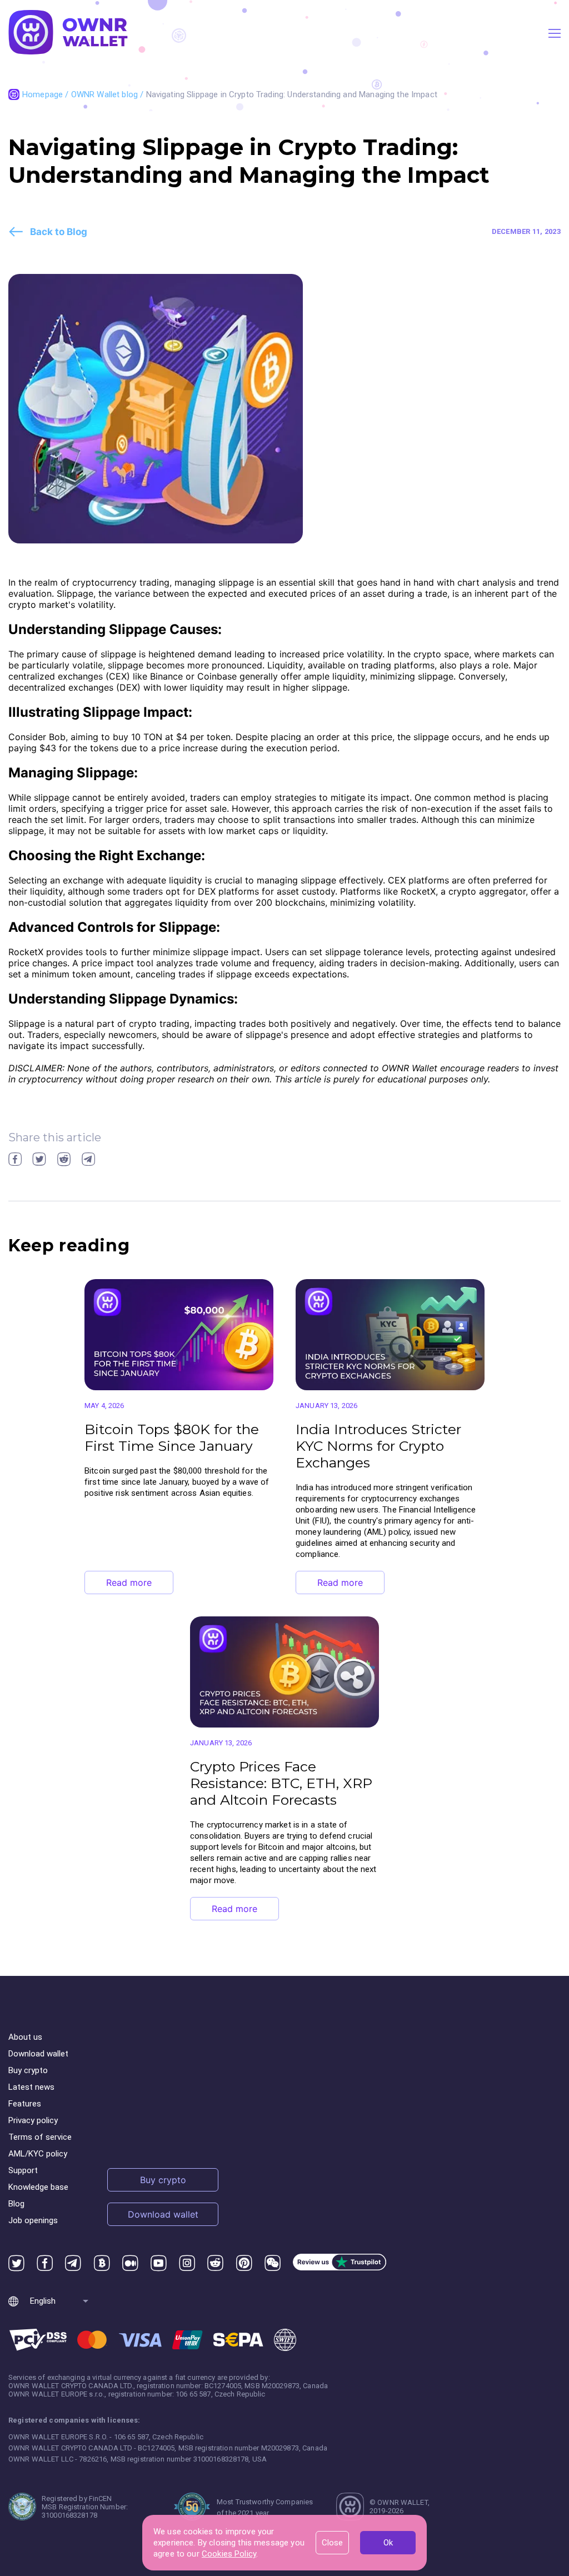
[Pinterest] (244, 2263)
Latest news (31, 2087)
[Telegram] (73, 2263)
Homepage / (47, 94)
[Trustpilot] (340, 2263)
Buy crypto (28, 2070)
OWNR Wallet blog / (109, 94)
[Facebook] (45, 2263)
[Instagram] (187, 2263)
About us (25, 2037)
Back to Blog (59, 232)
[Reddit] (215, 2263)
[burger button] (555, 33)
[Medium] (130, 2263)
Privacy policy (33, 2120)
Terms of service (40, 2137)
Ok (388, 2543)
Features (25, 2104)
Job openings (33, 2220)
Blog (16, 2204)
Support (23, 2170)
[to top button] (530, 2436)
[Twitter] (16, 2263)
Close (332, 2543)
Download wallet (38, 2054)
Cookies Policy (229, 2554)
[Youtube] (159, 2263)
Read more (129, 1582)
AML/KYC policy (38, 2154)
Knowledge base (38, 2187)
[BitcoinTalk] (102, 2263)
